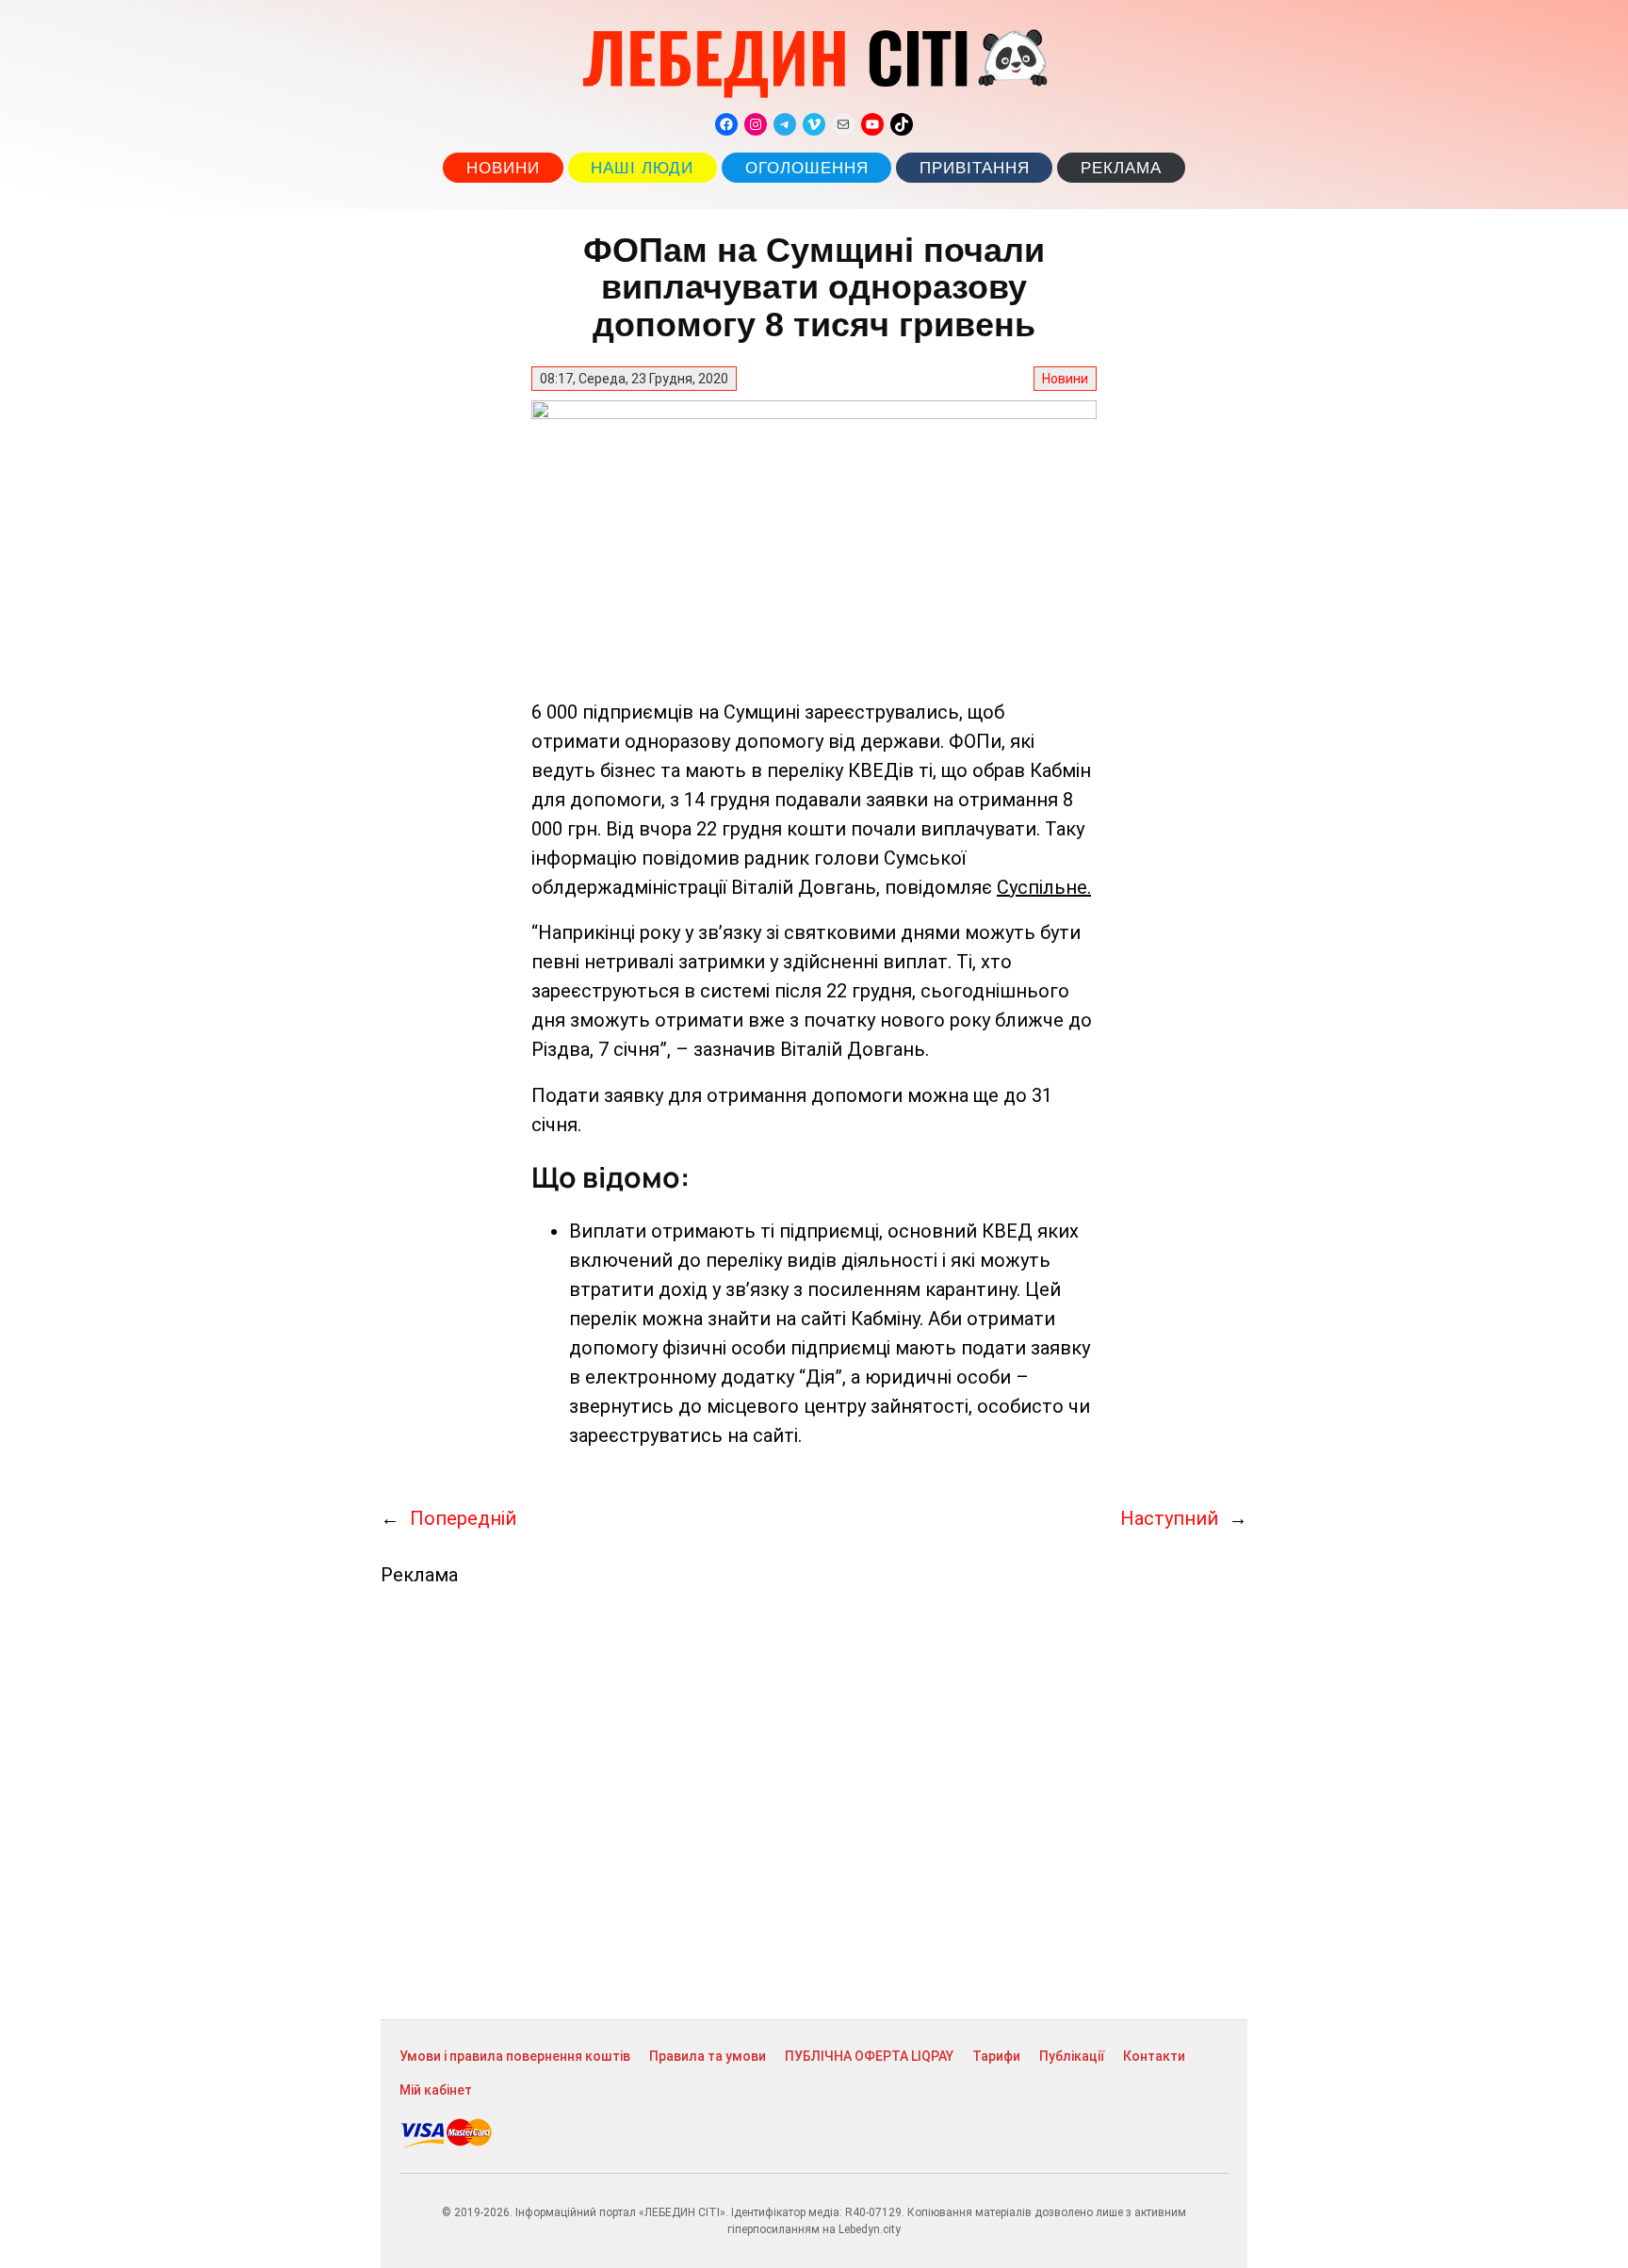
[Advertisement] (814, 1803)
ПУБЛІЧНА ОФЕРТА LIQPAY (869, 2056)
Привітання (975, 168)
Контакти (1154, 2056)
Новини (503, 168)
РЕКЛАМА (1121, 168)
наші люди (642, 168)
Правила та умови (708, 2056)
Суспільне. (1044, 887)
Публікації (1072, 2056)
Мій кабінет (436, 2090)
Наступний (1169, 1518)
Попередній (463, 1518)
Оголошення (807, 168)
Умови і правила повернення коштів (515, 2056)
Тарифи (996, 2056)
